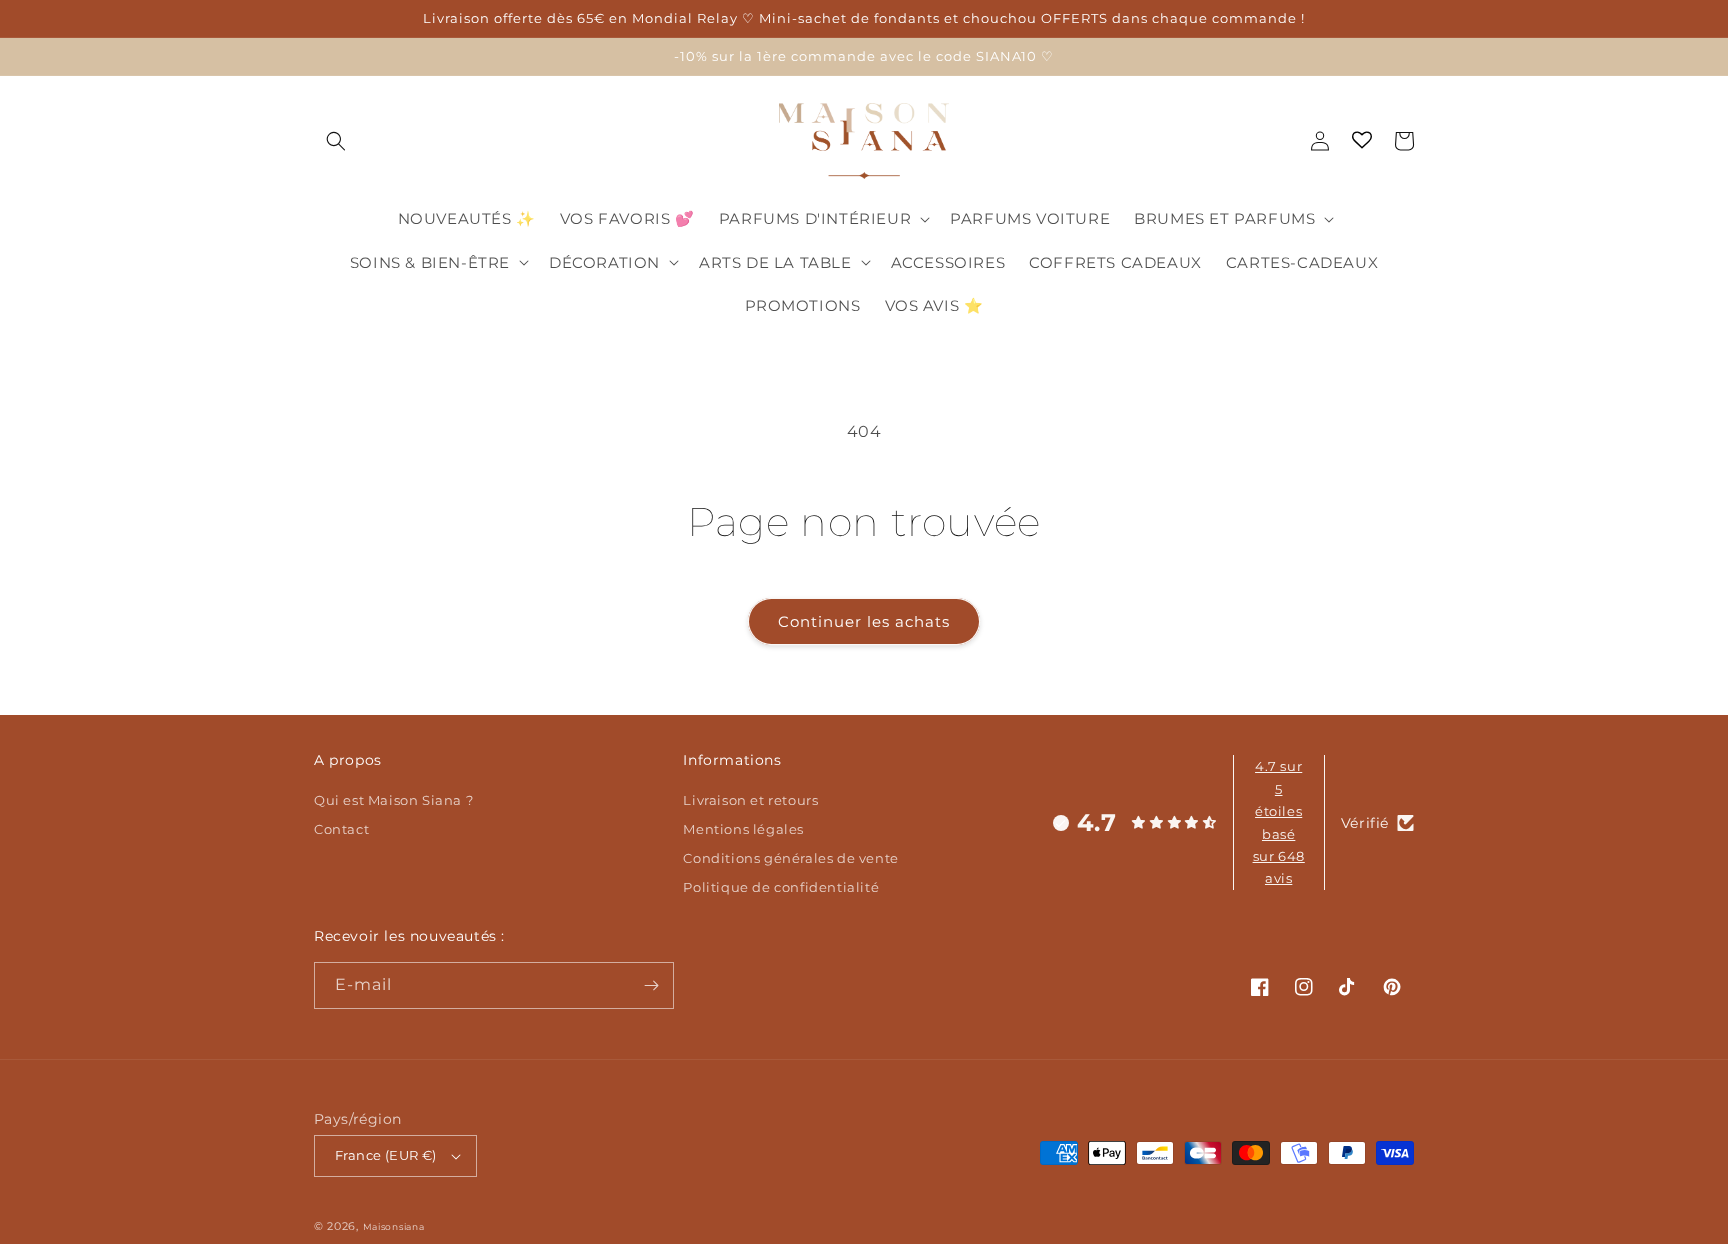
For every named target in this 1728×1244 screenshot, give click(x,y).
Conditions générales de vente (790, 858)
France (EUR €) (386, 1155)
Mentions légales (743, 829)
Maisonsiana (394, 1226)
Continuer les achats (864, 621)
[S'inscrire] (651, 985)
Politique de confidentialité (781, 887)
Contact (341, 829)
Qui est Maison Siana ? (393, 802)
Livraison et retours (750, 802)
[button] (336, 141)
